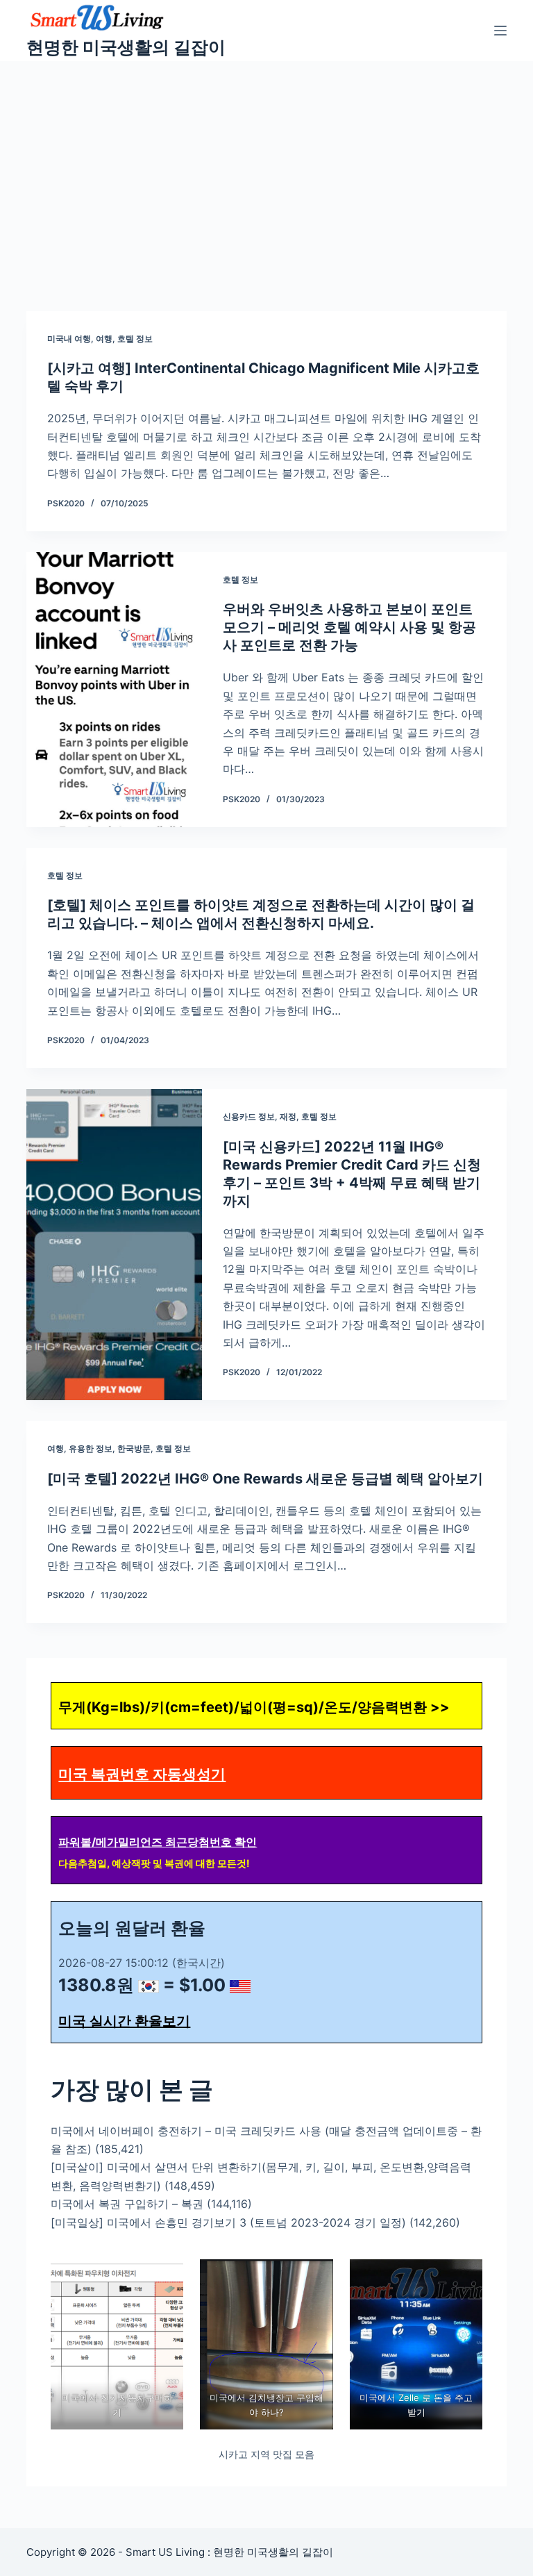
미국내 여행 (69, 339)
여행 (104, 339)
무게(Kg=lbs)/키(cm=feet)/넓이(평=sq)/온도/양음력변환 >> (254, 1707)
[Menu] (500, 31)
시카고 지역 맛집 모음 (266, 2454)
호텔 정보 (135, 339)
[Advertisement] (266, 165)
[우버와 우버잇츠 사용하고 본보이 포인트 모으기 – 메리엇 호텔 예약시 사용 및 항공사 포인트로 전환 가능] (114, 690)
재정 (288, 1116)
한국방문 (134, 1448)
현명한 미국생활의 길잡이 (126, 47)
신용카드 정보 (249, 1116)
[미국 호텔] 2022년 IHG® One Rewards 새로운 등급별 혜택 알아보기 (265, 1479)
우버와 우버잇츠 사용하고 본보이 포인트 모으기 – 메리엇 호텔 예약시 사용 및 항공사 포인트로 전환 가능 (349, 627)
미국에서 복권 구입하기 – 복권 (127, 2204)
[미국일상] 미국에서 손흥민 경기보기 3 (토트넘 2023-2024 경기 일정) (228, 2222)
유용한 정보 (91, 1448)
